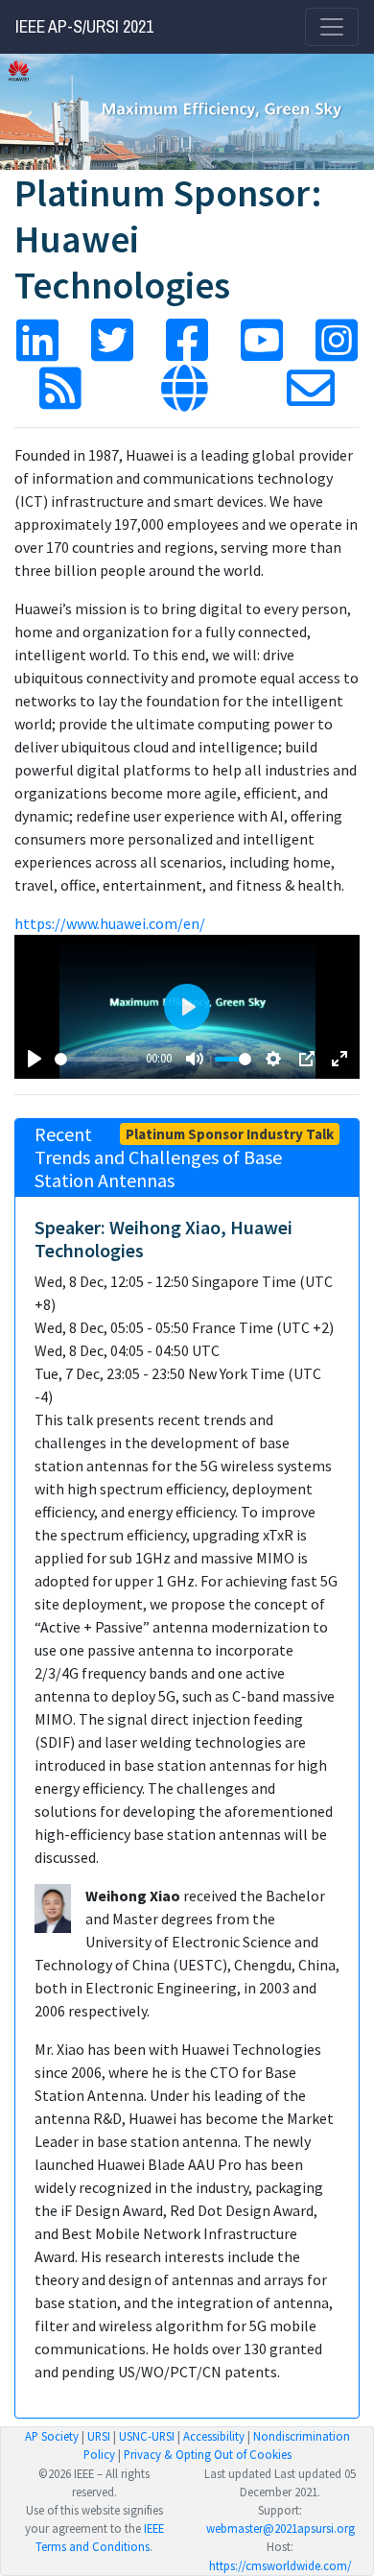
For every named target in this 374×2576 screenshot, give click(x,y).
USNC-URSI (147, 2436)
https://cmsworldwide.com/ (280, 2565)
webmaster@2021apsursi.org (280, 2528)
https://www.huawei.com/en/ (110, 923)
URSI (99, 2436)
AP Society (52, 2436)
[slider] (97, 1059)
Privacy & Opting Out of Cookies (208, 2454)
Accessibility (214, 2436)
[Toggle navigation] (332, 27)
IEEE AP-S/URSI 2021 (84, 27)
